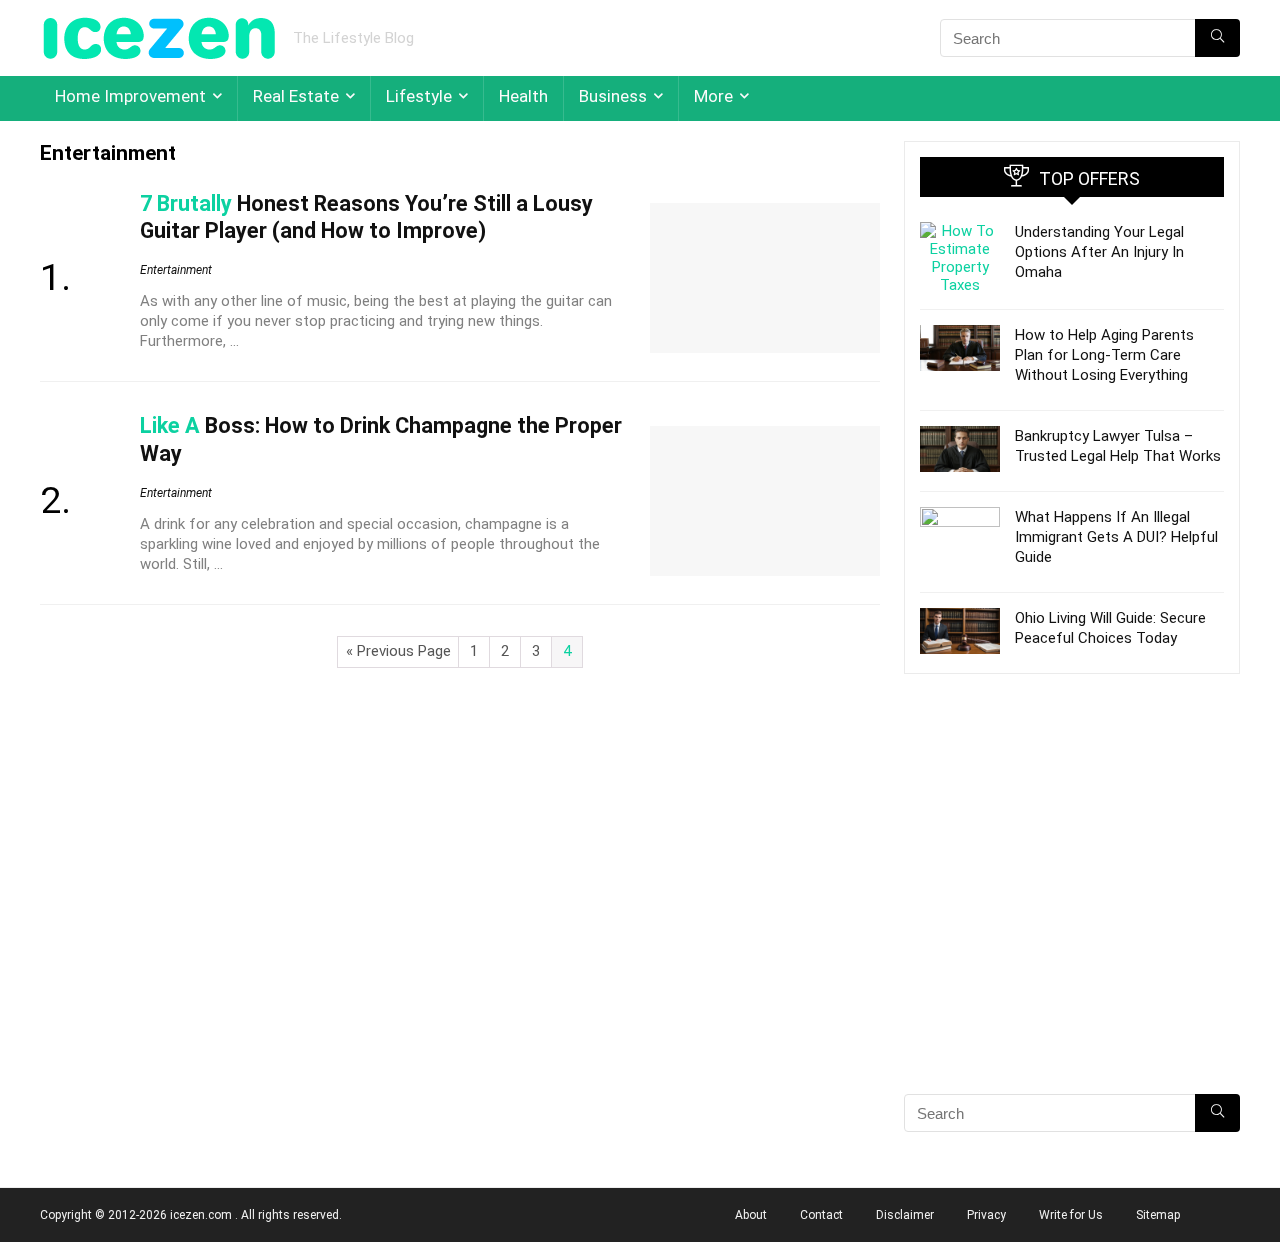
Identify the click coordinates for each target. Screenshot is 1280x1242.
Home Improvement (130, 96)
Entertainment (176, 270)
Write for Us (1071, 1215)
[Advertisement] (1072, 919)
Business (613, 96)
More (713, 96)
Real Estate (296, 96)
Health (523, 96)
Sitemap (1158, 1215)
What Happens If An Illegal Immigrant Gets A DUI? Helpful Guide (1116, 537)
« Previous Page (398, 651)
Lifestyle (419, 96)
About (751, 1215)
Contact (821, 1215)
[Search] (1217, 38)
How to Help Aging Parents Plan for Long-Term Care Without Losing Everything (1104, 355)
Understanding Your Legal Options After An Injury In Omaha (1099, 252)
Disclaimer (905, 1215)
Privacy (986, 1215)
